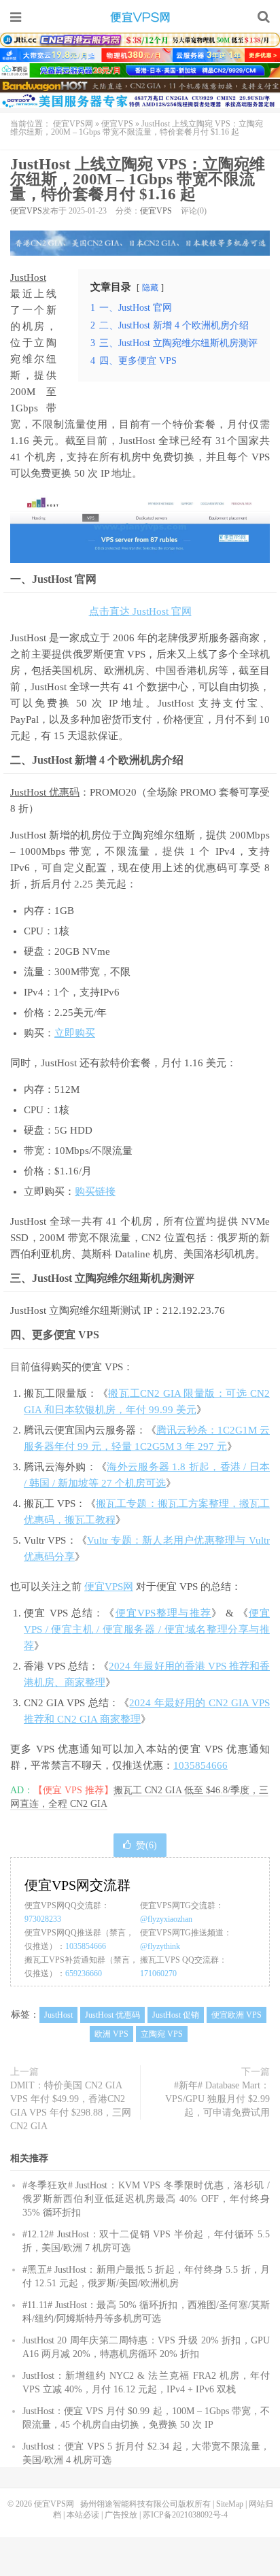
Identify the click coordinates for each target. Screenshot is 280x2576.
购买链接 (95, 1191)
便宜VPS (117, 124)
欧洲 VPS (111, 2034)
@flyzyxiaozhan (166, 1919)
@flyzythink (160, 1946)
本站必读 (83, 2515)
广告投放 (121, 2515)
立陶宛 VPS (162, 2034)
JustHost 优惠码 (45, 792)
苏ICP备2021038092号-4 (185, 2515)
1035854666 (200, 1765)
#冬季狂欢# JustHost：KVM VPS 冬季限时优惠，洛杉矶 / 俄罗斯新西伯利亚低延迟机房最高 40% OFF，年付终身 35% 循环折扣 (146, 2199)
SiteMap (230, 2504)
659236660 (84, 1973)
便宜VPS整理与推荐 (164, 1613)
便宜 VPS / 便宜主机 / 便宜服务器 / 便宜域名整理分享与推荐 (147, 1629)
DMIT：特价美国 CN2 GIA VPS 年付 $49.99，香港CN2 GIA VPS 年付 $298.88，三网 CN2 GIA (71, 2106)
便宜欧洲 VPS (237, 2015)
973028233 (43, 1919)
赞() (146, 1845)
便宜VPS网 (140, 17)
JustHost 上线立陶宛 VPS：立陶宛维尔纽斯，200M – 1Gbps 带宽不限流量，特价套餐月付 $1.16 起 (138, 179)
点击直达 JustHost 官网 (140, 611)
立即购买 (75, 1033)
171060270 (158, 1973)
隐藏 (150, 288)
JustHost (28, 277)
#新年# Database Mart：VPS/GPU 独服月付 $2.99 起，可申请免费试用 (217, 2099)
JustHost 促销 (176, 2015)
